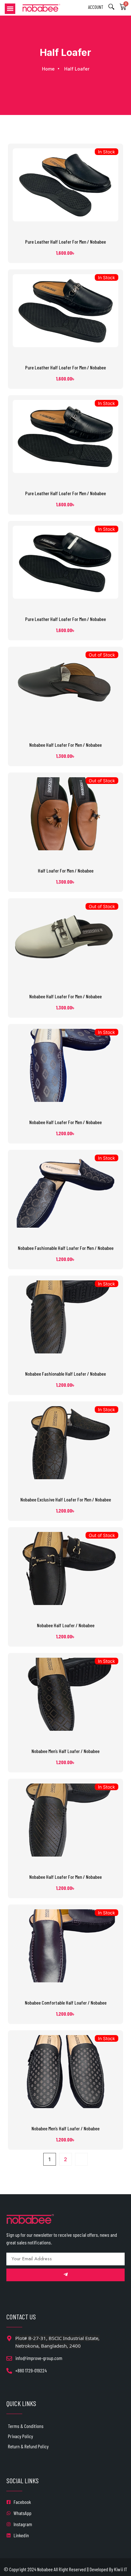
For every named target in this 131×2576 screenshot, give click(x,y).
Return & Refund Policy (28, 2446)
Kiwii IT (121, 2569)
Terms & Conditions (26, 2426)
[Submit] (65, 2275)
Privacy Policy (21, 2436)
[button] (10, 9)
